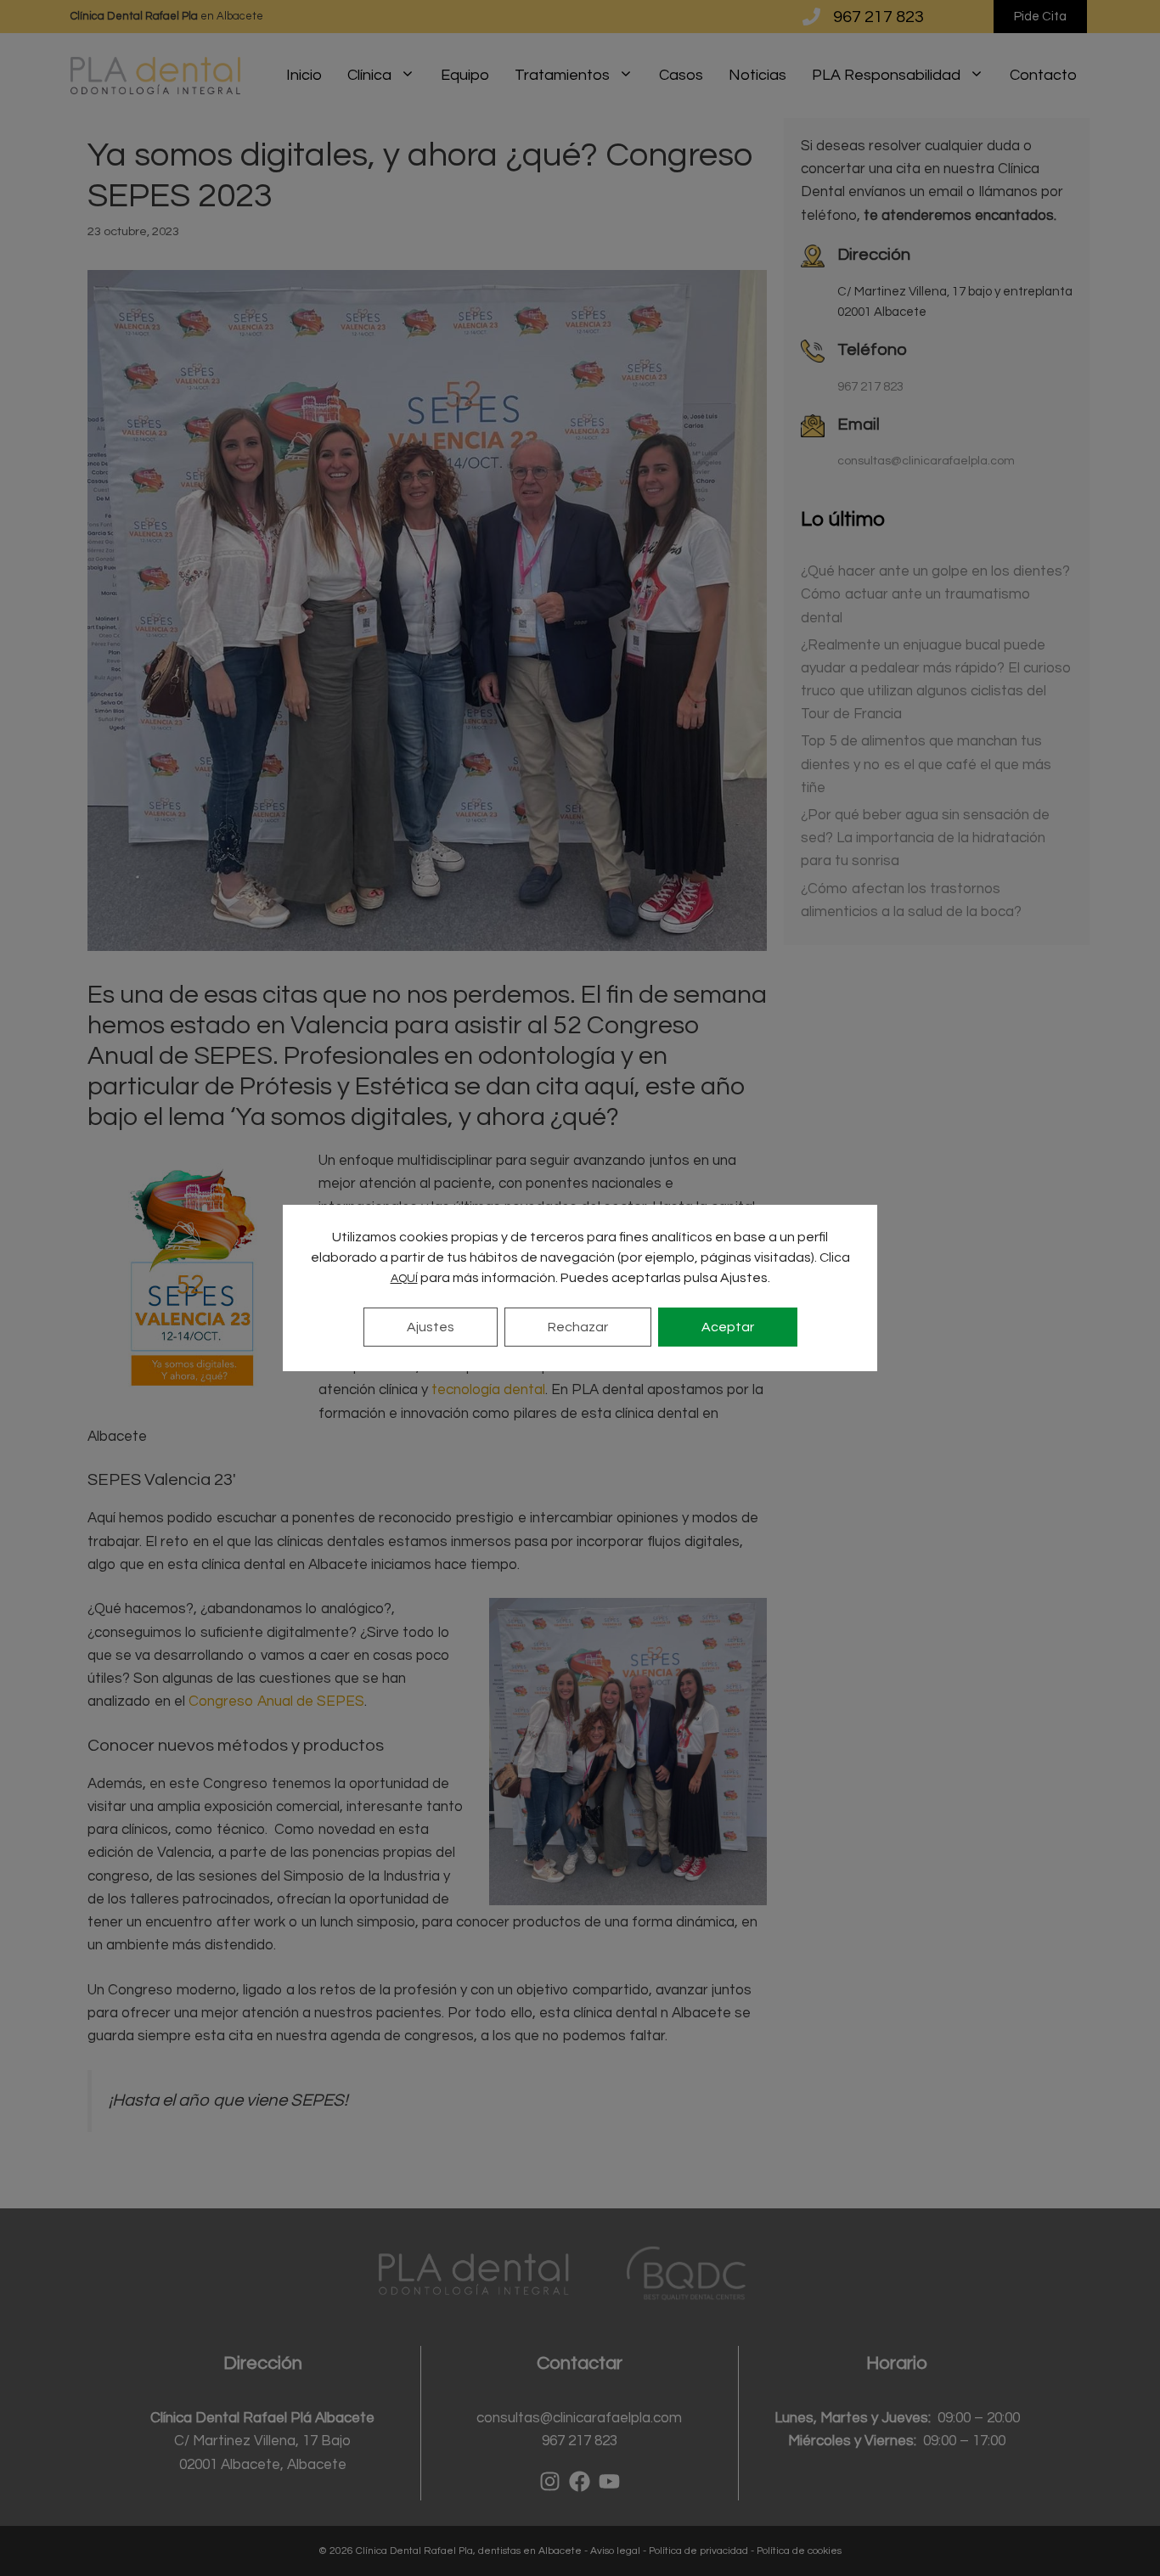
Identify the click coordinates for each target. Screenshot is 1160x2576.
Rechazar (578, 1327)
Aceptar (728, 1327)
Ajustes (431, 1327)
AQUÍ (404, 1279)
